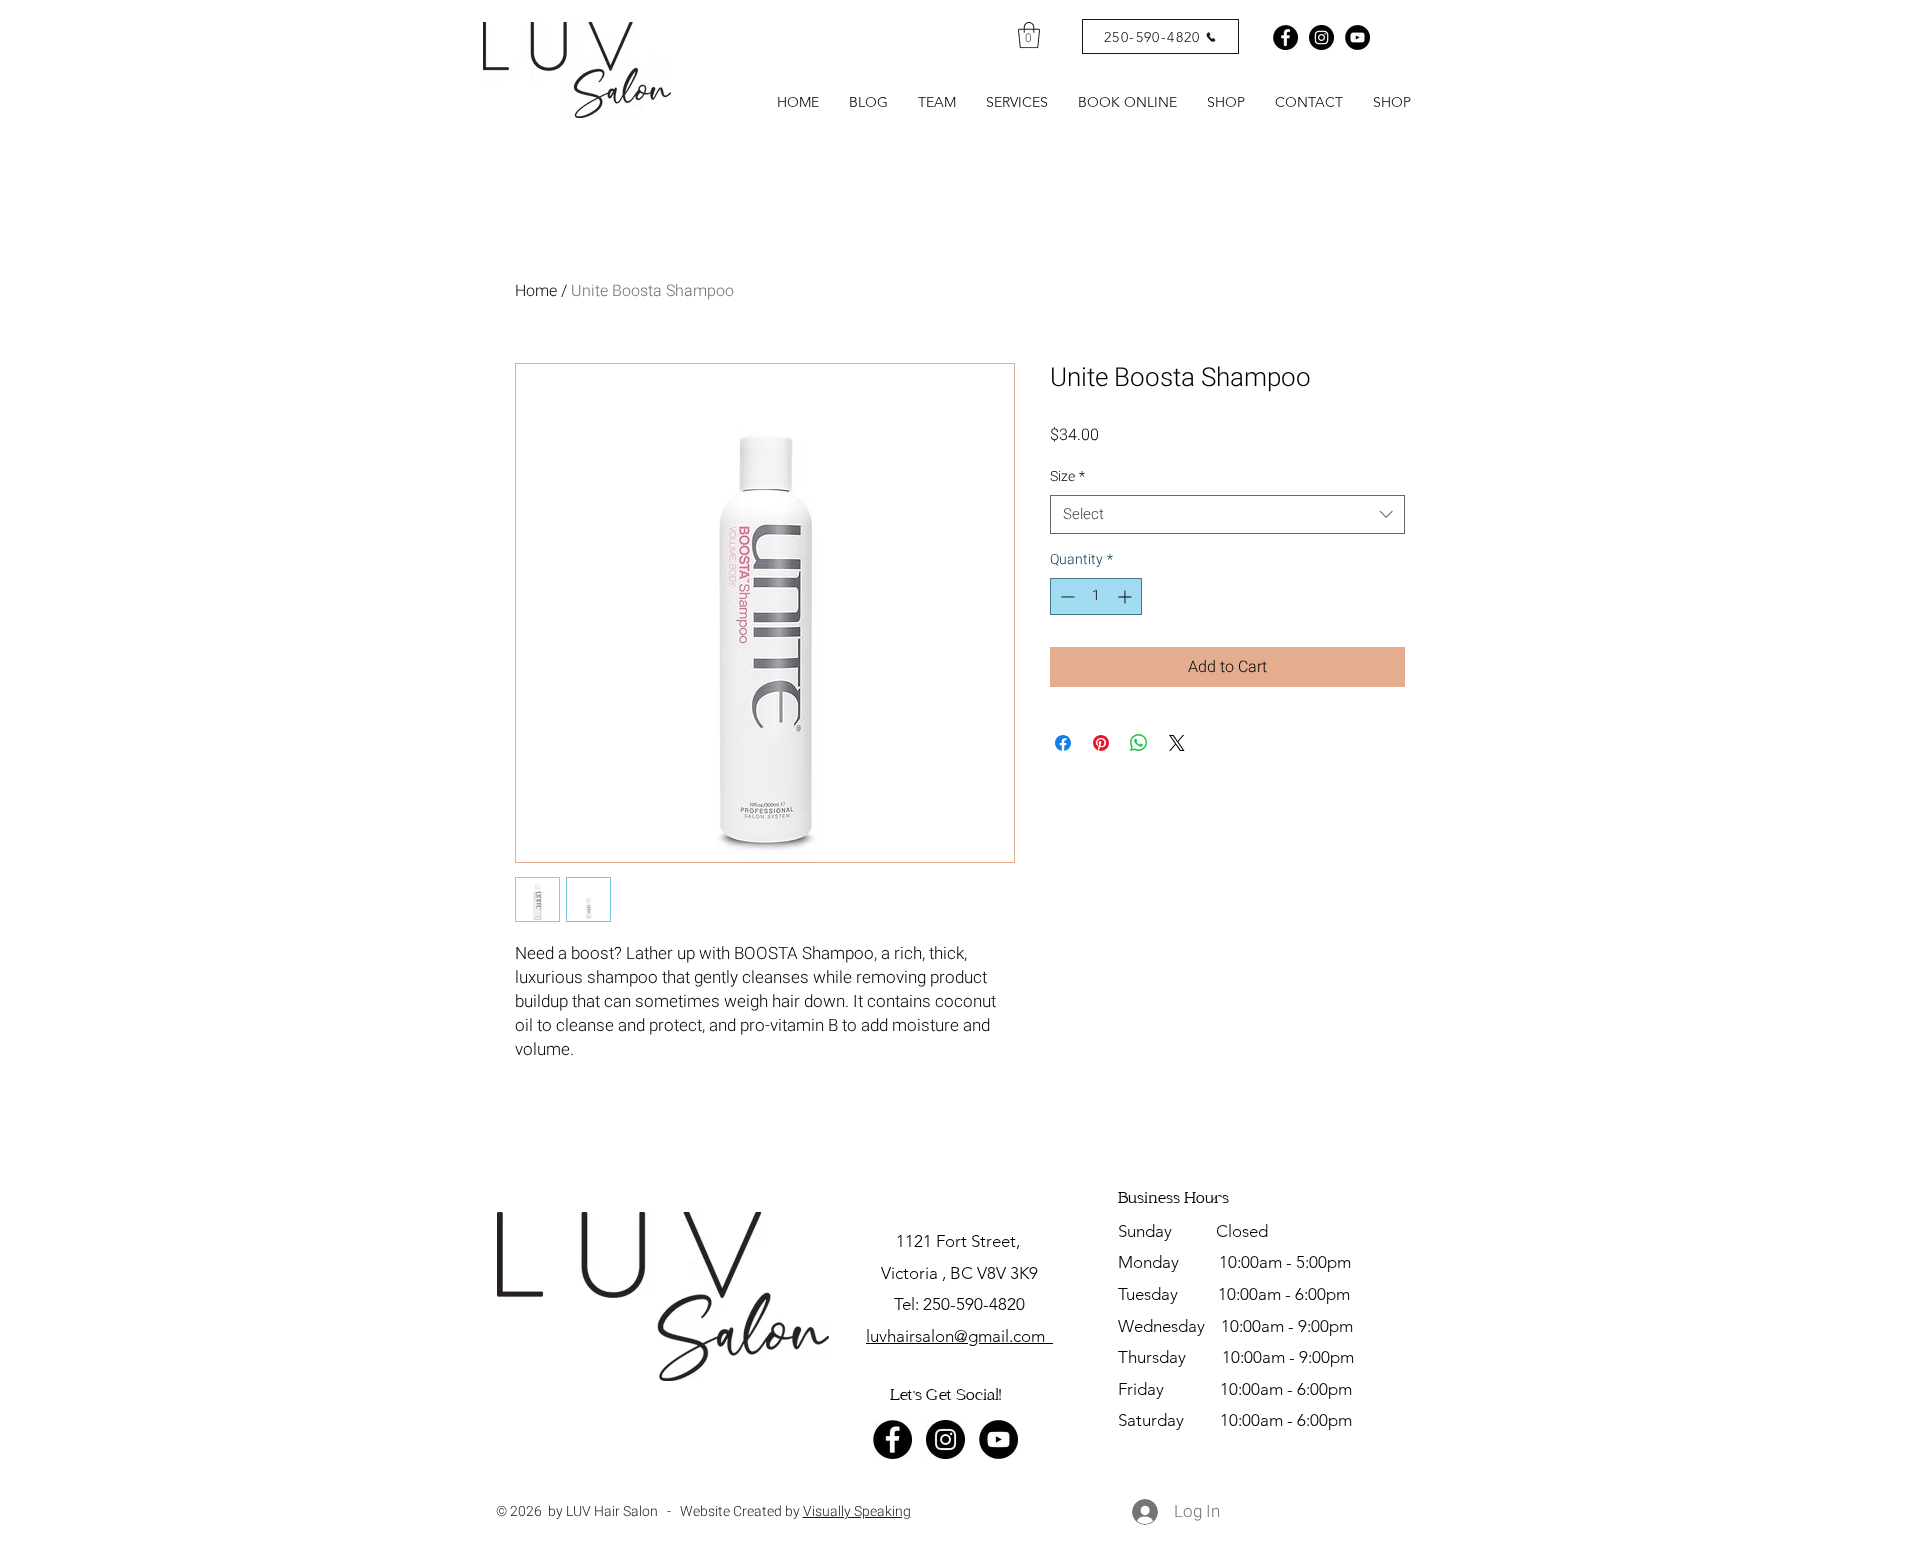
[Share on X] (1177, 743)
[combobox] (1227, 514)
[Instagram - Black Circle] (1321, 37)
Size (1067, 477)
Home (536, 291)
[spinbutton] (1096, 596)
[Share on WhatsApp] (1139, 743)
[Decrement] (1065, 596)
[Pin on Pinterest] (1101, 743)
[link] (1029, 35)
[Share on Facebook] (1063, 743)
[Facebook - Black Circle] (1285, 37)
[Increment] (1126, 596)
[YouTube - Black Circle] (998, 1439)
